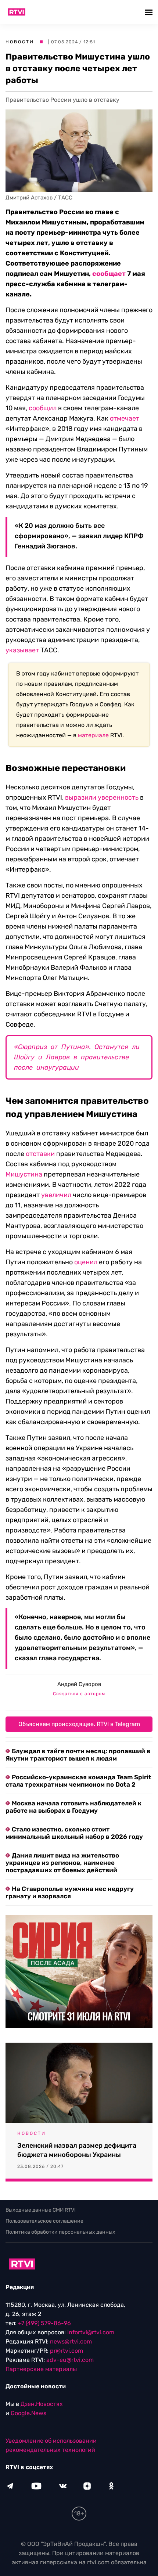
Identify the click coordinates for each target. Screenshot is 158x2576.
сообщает (109, 274)
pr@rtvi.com (67, 2351)
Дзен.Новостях (42, 2404)
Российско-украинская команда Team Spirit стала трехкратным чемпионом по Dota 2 (78, 1781)
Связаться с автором (79, 1694)
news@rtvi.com (71, 2341)
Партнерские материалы (41, 2369)
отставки (40, 1154)
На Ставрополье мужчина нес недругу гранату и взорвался (70, 1892)
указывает (22, 650)
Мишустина (24, 1174)
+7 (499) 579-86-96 (44, 2323)
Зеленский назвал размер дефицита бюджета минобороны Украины (77, 2150)
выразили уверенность (102, 797)
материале (93, 735)
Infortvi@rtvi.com (91, 2332)
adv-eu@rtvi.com (70, 2360)
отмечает (125, 418)
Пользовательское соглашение (44, 2221)
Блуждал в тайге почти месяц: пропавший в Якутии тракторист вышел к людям (78, 1755)
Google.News (28, 2413)
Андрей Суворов (79, 1684)
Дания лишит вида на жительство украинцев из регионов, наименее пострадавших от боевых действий (62, 1863)
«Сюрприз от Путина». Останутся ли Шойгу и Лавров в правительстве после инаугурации (77, 1057)
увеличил (56, 1195)
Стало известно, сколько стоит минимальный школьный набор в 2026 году (74, 1833)
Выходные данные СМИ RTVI (41, 2210)
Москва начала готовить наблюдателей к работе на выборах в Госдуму (73, 1807)
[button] (150, 12)
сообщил (43, 408)
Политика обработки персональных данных (60, 2232)
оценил (86, 1262)
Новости (20, 42)
